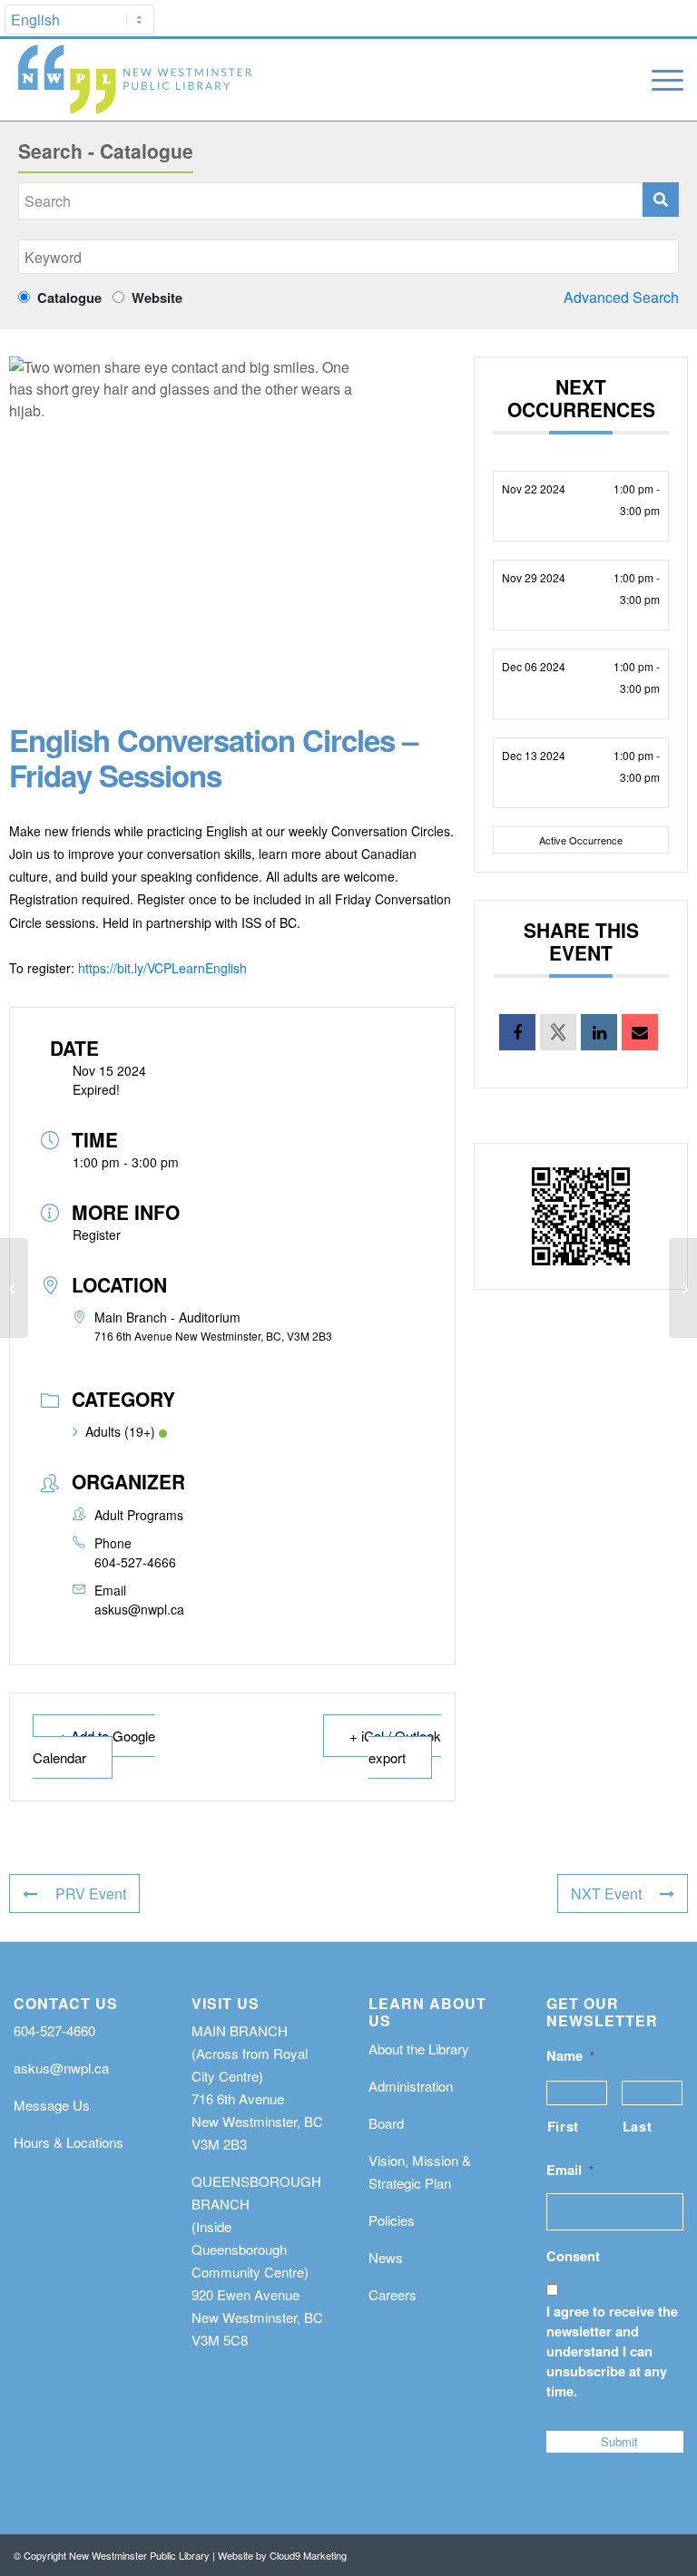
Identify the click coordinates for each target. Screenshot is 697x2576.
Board (386, 2123)
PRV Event (91, 1893)
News (386, 2257)
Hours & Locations (69, 2142)
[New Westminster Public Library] (134, 80)
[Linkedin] (599, 1032)
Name (570, 2056)
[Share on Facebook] (517, 1032)
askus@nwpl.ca (139, 1609)
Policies (392, 2220)
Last (638, 2126)
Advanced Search (621, 297)
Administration (411, 2086)
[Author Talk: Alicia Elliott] (14, 1288)
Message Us (52, 2105)
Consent (573, 2256)
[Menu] (658, 80)
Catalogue (69, 298)
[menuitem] (658, 80)
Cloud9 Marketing (308, 2555)
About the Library (419, 2049)
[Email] (640, 1032)
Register (97, 1234)
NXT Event (606, 1893)
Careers (393, 2294)
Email (570, 2170)
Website (153, 298)
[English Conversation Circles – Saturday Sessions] (683, 1288)
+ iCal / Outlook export (395, 1747)
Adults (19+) (120, 1431)
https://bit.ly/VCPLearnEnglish (162, 968)
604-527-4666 (135, 1562)
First (563, 2126)
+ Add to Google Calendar (94, 1747)
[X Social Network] (558, 1032)
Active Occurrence (581, 840)
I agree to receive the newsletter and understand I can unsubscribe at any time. (612, 2351)
